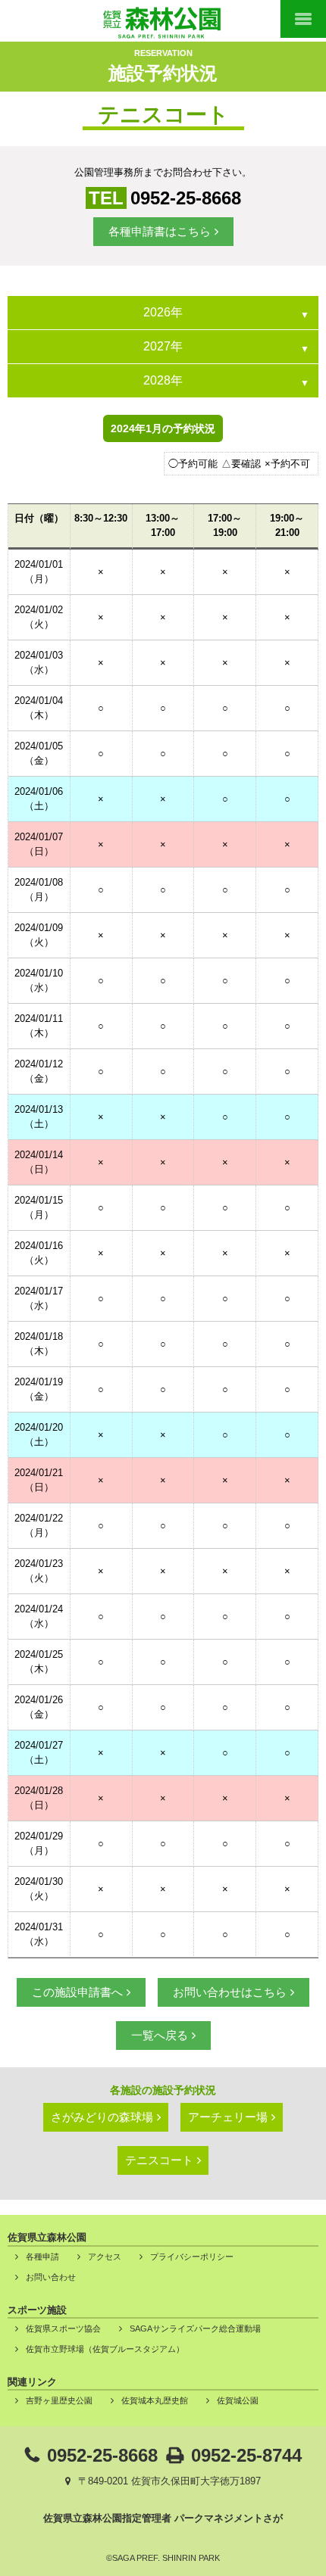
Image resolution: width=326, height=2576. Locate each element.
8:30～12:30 (101, 518)
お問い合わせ (51, 2277)
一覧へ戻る (160, 2035)
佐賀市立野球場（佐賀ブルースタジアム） (105, 2349)
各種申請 (42, 2257)
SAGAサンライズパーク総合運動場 (195, 2328)
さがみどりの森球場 (102, 2117)
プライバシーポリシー (192, 2257)
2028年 (163, 380)
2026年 (163, 312)
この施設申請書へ (77, 1992)
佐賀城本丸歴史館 (155, 2400)
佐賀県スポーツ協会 (63, 2328)
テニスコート (159, 2160)
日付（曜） (39, 518)
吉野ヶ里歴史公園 (59, 2400)
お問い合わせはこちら (230, 1992)
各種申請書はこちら (160, 231)
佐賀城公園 (238, 2400)
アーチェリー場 (228, 2117)
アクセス (105, 2257)
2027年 (163, 346)
